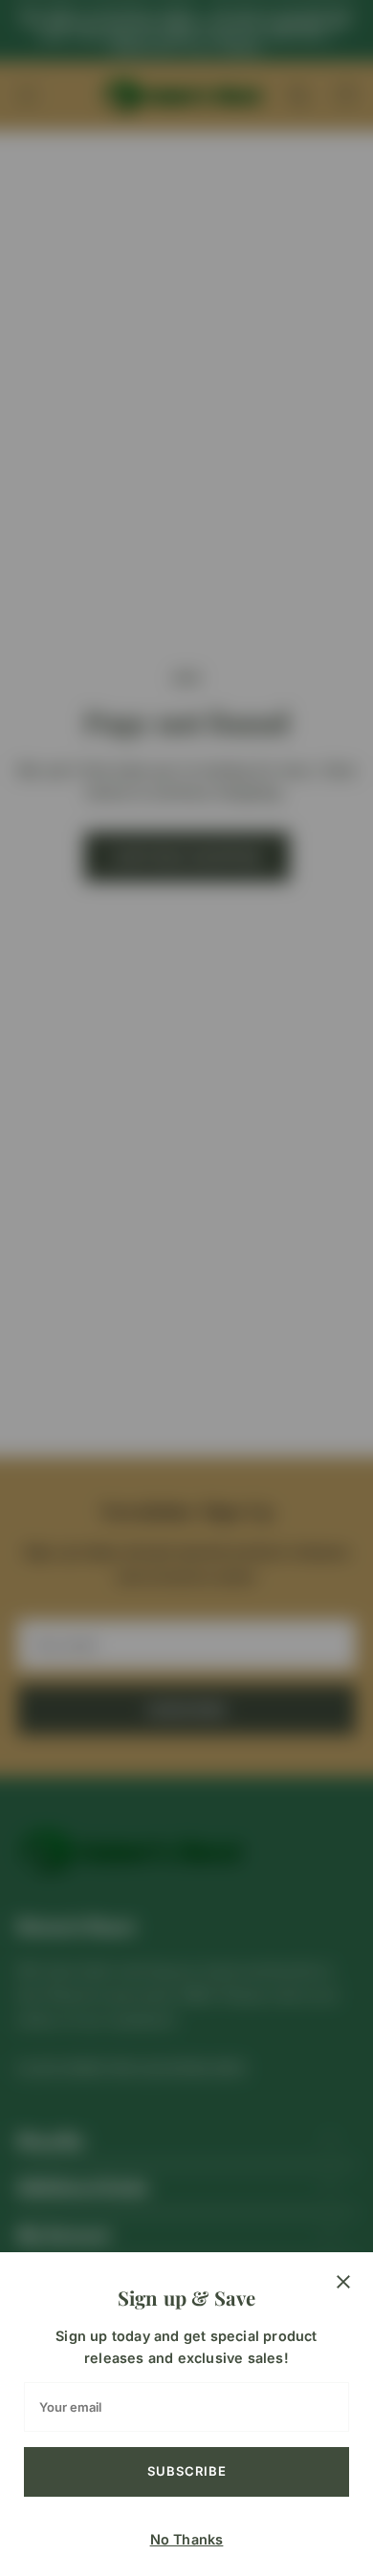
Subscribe (187, 2471)
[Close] (343, 2282)
